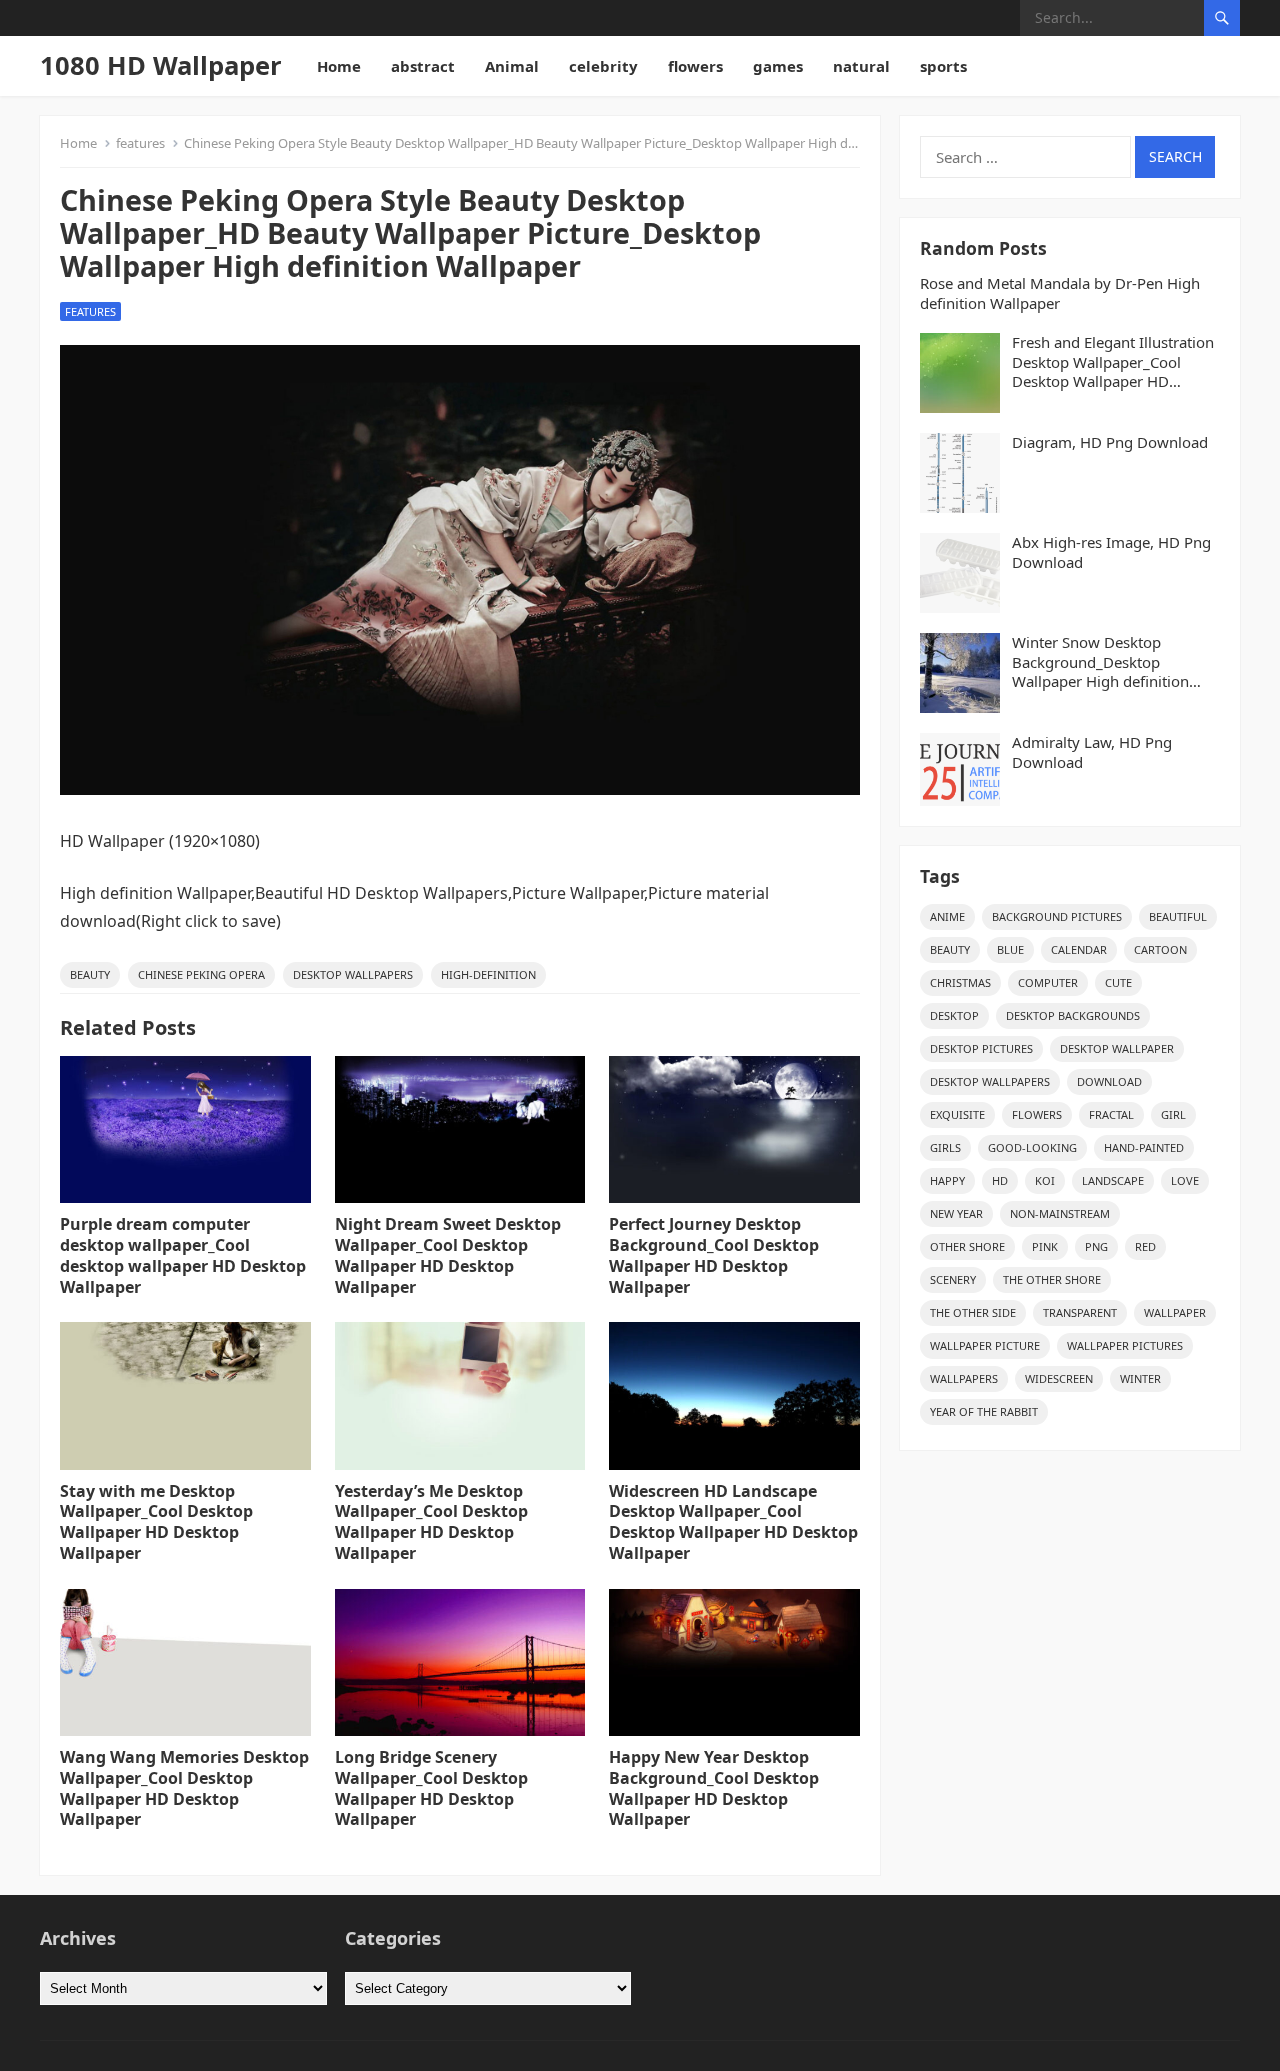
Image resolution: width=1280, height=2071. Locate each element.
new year (956, 1213)
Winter (1140, 1378)
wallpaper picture (985, 1345)
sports (943, 66)
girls (945, 1147)
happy (947, 1180)
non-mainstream (1060, 1213)
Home (339, 66)
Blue (1010, 949)
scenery (953, 1279)
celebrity (603, 66)
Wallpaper (1175, 1312)
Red (1145, 1246)
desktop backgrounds (1073, 1015)
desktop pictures (981, 1048)
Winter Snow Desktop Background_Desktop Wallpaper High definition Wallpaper (1100, 662)
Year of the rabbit (984, 1411)
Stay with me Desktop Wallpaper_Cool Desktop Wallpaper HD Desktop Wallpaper (156, 1522)
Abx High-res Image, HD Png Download (1111, 552)
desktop (954, 1015)
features (140, 143)
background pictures (1057, 916)
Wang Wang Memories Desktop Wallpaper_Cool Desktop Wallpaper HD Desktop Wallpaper (184, 1788)
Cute (1118, 982)
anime (947, 916)
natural (861, 66)
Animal (512, 66)
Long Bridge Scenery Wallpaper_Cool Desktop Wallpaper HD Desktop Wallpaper (431, 1788)
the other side (973, 1312)
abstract (423, 66)
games (778, 66)
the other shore (1052, 1279)
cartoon (1160, 949)
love (1185, 1180)
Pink (1045, 1246)
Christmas (960, 982)
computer (1048, 982)
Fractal (1111, 1114)
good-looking (1032, 1147)
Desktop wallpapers (353, 974)
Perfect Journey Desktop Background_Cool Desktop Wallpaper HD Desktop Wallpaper (714, 1255)
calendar (1079, 949)
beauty (90, 974)
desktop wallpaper (1117, 1048)
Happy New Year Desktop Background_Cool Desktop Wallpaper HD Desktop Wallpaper (714, 1788)
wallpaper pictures (1125, 1345)
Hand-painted (1144, 1147)
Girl (1173, 1114)
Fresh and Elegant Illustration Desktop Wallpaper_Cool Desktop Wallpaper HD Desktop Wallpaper (1113, 362)
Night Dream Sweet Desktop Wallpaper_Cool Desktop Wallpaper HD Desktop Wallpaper (448, 1255)
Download (1109, 1081)
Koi (1045, 1180)
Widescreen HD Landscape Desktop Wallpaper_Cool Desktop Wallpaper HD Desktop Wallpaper (733, 1522)
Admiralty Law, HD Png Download (1092, 752)
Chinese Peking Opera (201, 974)
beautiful (1178, 916)
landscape (1113, 1180)
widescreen (1059, 1378)
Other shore (967, 1246)
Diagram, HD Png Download (1110, 442)
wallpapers (964, 1378)
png (1096, 1246)
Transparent (1080, 1312)
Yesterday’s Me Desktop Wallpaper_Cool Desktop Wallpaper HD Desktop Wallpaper (431, 1522)
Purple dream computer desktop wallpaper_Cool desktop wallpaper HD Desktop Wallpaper (183, 1255)
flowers (695, 66)
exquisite (957, 1114)
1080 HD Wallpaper (161, 65)
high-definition (488, 974)
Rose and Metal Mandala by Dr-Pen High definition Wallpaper (1060, 293)
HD (1000, 1180)
